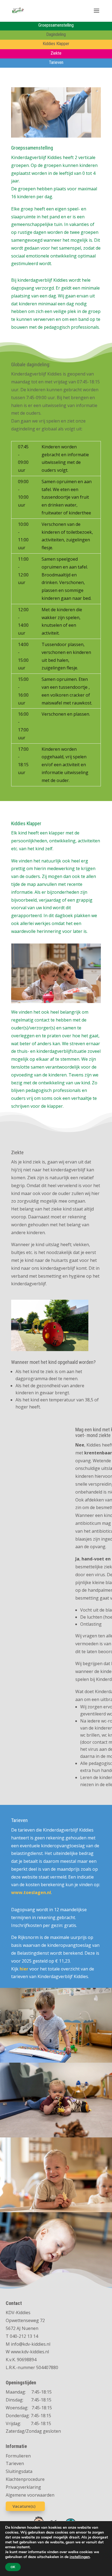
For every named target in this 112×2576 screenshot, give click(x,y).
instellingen (80, 2557)
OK (13, 2567)
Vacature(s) (24, 2506)
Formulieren (18, 2456)
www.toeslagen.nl (31, 1892)
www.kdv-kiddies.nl (30, 2352)
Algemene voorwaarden (30, 2495)
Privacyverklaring (23, 2487)
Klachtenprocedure (25, 2479)
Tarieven (15, 2463)
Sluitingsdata (19, 2471)
